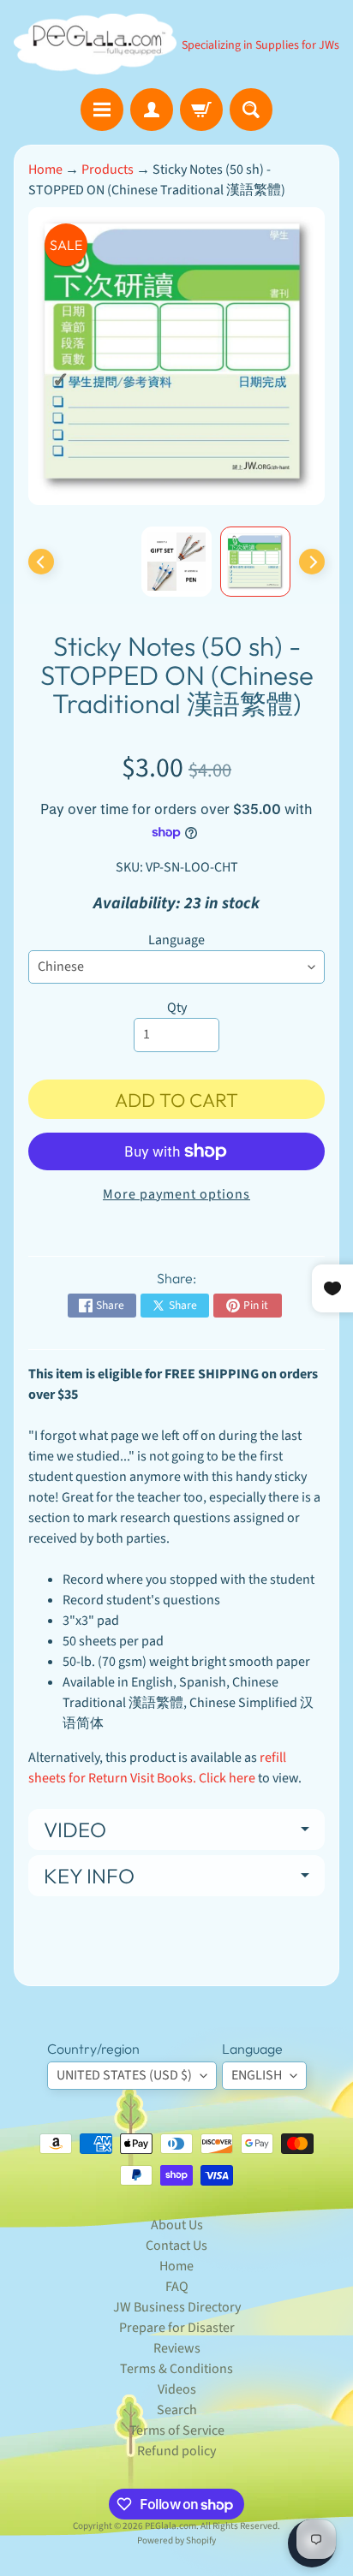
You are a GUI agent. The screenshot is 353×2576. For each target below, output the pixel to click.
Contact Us (176, 2246)
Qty (177, 1008)
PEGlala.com (171, 2526)
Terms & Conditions (176, 2369)
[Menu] (102, 110)
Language (176, 940)
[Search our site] (251, 110)
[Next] (312, 562)
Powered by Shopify (176, 2540)
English (257, 2075)
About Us (177, 2225)
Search (177, 2410)
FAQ (177, 2287)
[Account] (152, 110)
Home (45, 170)
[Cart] (201, 110)
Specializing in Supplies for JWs (260, 45)
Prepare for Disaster (177, 2328)
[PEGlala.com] (95, 44)
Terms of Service (177, 2430)
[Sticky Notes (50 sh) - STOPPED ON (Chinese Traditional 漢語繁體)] (255, 562)
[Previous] (41, 562)
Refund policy (176, 2451)
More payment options (176, 1194)
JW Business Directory (177, 2307)
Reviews (177, 2348)
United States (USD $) (124, 2075)
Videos (177, 2389)
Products (108, 170)
